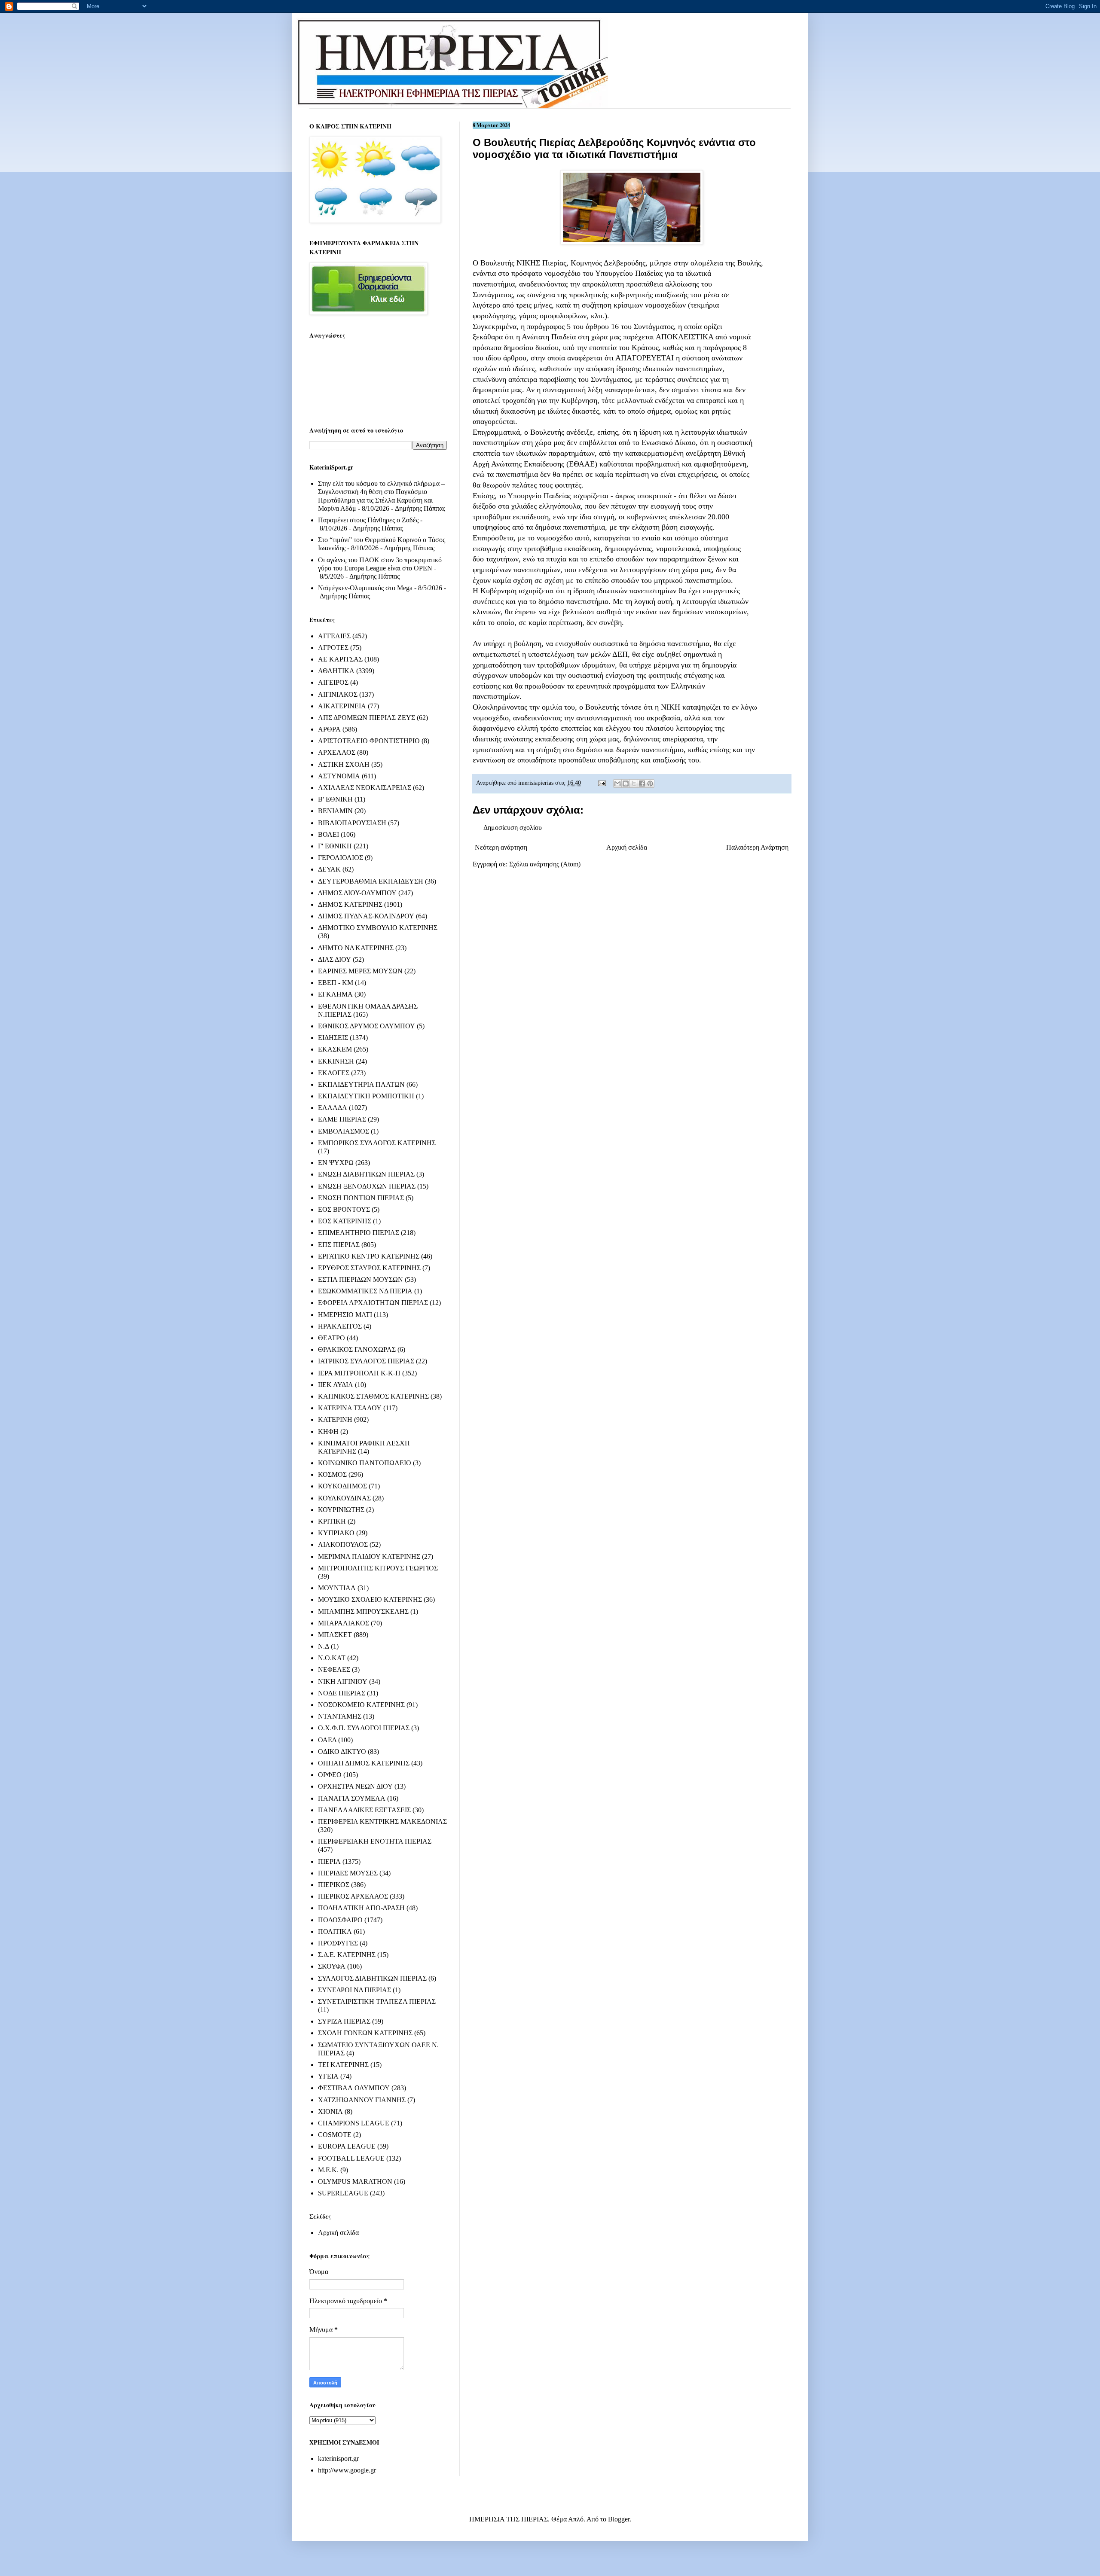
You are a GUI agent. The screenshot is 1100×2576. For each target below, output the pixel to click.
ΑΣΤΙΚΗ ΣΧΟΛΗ (344, 764)
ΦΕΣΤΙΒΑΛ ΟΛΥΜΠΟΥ (354, 2088)
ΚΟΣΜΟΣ (332, 1474)
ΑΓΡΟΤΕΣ (333, 648)
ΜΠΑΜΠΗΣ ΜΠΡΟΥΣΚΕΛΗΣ (363, 1611)
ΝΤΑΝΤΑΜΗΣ (340, 1716)
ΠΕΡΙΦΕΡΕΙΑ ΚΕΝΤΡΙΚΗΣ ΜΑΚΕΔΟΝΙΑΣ (382, 1821)
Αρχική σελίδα (627, 847)
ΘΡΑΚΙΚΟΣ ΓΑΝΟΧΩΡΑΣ (357, 1349)
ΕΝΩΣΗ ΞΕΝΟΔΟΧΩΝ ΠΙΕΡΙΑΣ (367, 1186)
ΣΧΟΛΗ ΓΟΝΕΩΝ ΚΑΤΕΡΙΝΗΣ (365, 2033)
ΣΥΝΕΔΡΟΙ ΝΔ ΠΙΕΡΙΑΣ (354, 1990)
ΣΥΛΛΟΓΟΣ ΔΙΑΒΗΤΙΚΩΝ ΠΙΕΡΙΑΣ (372, 1978)
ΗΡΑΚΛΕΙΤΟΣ (340, 1326)
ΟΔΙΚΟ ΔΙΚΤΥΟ (342, 1751)
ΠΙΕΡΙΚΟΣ (334, 1885)
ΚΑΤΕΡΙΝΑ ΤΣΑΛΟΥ (350, 1408)
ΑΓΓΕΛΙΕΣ (334, 636)
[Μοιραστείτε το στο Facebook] (642, 783)
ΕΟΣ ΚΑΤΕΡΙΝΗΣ (345, 1221)
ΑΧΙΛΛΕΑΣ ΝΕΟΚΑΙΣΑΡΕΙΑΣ (365, 788)
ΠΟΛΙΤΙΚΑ (335, 1931)
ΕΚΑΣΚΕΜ (335, 1049)
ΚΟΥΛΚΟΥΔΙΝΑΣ (344, 1498)
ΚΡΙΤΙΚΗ (332, 1521)
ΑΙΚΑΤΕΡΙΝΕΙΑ (342, 706)
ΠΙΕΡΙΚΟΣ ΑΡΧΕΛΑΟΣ (353, 1896)
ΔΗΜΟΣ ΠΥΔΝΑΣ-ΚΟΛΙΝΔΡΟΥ (366, 916)
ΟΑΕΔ (327, 1740)
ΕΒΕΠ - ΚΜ (336, 983)
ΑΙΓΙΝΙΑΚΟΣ (338, 694)
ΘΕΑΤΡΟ (332, 1338)
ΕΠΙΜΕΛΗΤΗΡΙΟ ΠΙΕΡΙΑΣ (359, 1233)
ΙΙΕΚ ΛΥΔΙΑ (336, 1385)
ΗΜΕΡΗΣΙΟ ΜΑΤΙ (345, 1315)
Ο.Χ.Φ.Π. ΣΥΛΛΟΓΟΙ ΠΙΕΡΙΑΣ (364, 1728)
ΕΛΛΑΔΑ (333, 1108)
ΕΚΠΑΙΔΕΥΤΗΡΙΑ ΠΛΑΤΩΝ (361, 1084)
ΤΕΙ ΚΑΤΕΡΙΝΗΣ (343, 2065)
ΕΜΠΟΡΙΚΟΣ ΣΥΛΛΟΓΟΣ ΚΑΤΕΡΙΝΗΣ (377, 1143)
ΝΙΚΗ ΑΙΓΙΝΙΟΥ (343, 1681)
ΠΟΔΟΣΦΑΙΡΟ (340, 1920)
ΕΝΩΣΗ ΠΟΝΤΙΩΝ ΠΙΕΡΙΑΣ (361, 1198)
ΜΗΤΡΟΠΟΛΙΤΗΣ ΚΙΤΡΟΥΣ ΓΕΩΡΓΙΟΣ (378, 1568)
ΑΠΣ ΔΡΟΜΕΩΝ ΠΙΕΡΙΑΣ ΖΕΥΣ (367, 718)
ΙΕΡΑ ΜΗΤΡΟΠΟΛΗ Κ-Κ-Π (359, 1373)
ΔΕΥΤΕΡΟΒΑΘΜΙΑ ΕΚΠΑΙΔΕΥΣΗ (371, 881)
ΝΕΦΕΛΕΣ (334, 1669)
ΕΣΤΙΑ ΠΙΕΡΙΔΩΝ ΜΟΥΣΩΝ (361, 1279)
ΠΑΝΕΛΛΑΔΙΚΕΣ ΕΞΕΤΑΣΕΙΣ (364, 1810)
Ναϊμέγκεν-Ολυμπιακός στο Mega (365, 588)
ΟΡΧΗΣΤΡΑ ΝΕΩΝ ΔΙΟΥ (355, 1786)
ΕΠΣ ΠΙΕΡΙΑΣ (339, 1245)
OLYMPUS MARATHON (355, 2181)
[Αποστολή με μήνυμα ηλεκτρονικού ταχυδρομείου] (617, 783)
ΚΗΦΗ (328, 1431)
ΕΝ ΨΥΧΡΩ (336, 1163)
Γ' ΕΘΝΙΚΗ (335, 846)
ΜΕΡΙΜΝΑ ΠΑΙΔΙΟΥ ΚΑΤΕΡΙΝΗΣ (369, 1556)
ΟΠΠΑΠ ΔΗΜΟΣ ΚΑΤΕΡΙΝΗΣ (364, 1763)
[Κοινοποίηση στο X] (634, 783)
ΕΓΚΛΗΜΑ (335, 994)
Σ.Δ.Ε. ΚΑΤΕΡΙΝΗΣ (347, 1955)
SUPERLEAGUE (343, 2193)
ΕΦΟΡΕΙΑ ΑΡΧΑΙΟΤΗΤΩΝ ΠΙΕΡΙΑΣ (373, 1303)
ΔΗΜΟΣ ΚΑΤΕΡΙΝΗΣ (350, 904)
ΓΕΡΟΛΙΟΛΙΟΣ (341, 858)
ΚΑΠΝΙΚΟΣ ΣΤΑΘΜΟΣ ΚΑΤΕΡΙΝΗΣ (373, 1396)
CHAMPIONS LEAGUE (354, 2123)
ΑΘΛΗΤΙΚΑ (336, 671)
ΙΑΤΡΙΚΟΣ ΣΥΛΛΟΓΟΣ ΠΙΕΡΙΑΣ (366, 1361)
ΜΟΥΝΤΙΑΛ (337, 1588)
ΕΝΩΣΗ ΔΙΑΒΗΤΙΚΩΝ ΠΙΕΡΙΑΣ (366, 1174)
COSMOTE (335, 2135)
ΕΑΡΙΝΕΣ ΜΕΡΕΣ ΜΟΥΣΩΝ (360, 971)
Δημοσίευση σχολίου (513, 828)
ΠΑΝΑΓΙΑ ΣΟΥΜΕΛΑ (352, 1798)
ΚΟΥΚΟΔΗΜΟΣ (342, 1486)
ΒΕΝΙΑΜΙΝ (335, 811)
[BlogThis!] (626, 783)
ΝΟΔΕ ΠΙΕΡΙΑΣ (342, 1693)
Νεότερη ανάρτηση (501, 847)
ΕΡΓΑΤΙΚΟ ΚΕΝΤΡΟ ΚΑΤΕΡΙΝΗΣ (369, 1256)
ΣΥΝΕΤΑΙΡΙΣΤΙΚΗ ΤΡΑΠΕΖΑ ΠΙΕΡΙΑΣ (377, 2001)
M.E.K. (328, 2170)
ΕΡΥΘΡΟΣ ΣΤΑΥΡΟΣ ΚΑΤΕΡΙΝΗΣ (369, 1268)
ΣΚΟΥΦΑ (332, 1966)
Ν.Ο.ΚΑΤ (332, 1658)
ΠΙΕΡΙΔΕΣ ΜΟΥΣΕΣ (348, 1873)
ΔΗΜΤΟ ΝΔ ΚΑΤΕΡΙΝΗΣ (356, 948)
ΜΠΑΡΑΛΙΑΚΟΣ (344, 1623)
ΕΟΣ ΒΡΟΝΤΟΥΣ (344, 1209)
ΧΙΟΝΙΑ (330, 2111)
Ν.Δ (324, 1646)
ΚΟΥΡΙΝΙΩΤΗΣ (341, 1510)
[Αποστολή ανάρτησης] (601, 783)
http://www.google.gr (347, 2470)
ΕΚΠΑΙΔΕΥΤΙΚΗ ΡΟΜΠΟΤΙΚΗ (366, 1096)
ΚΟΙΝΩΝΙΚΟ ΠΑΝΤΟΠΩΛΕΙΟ (365, 1463)
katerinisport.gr (338, 2459)
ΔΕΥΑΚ (329, 869)
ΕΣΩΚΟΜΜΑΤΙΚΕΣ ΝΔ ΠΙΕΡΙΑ (365, 1291)
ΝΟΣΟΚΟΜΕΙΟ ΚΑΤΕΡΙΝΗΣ (361, 1705)
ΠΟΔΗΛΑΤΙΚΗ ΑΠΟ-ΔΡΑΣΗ (361, 1908)
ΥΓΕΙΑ (328, 2076)
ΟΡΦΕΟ (330, 1775)
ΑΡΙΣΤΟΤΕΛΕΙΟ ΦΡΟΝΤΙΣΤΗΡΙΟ (369, 741)
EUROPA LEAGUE (347, 2146)
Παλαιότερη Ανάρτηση (757, 847)
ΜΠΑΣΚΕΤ (335, 1635)
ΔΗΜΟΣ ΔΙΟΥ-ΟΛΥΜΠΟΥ (357, 893)
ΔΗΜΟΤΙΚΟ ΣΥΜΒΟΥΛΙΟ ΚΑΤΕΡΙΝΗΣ (378, 928)
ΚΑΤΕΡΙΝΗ (335, 1419)
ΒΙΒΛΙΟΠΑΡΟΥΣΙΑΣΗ (352, 823)
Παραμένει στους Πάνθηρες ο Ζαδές (368, 520)
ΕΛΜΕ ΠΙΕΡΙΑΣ (342, 1119)
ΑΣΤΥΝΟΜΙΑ (339, 776)
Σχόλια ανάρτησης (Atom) (545, 864)
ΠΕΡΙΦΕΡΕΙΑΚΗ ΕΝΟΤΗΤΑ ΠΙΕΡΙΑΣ (375, 1841)
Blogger (619, 2519)
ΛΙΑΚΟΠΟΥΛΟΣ (343, 1544)
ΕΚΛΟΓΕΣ (334, 1073)
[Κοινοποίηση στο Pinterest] (650, 783)
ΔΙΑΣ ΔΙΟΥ (335, 959)
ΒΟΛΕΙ (328, 834)
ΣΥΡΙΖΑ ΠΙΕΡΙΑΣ (344, 2021)
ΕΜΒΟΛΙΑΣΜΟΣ (344, 1131)
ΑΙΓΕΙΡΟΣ (333, 682)
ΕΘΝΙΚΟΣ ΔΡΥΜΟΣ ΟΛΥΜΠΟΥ (367, 1026)
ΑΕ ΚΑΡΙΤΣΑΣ (340, 659)
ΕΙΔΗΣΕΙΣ (333, 1038)
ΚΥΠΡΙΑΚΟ (336, 1533)
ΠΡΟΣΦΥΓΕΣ (338, 1943)
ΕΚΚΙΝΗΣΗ (336, 1061)
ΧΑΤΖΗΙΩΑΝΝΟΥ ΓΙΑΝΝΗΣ (362, 2100)
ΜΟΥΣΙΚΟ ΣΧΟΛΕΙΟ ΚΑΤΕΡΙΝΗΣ (370, 1599)
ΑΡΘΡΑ (329, 729)
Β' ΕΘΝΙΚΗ (335, 799)
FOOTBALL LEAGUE (351, 2158)
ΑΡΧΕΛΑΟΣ (337, 752)
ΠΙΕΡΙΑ (329, 1861)
